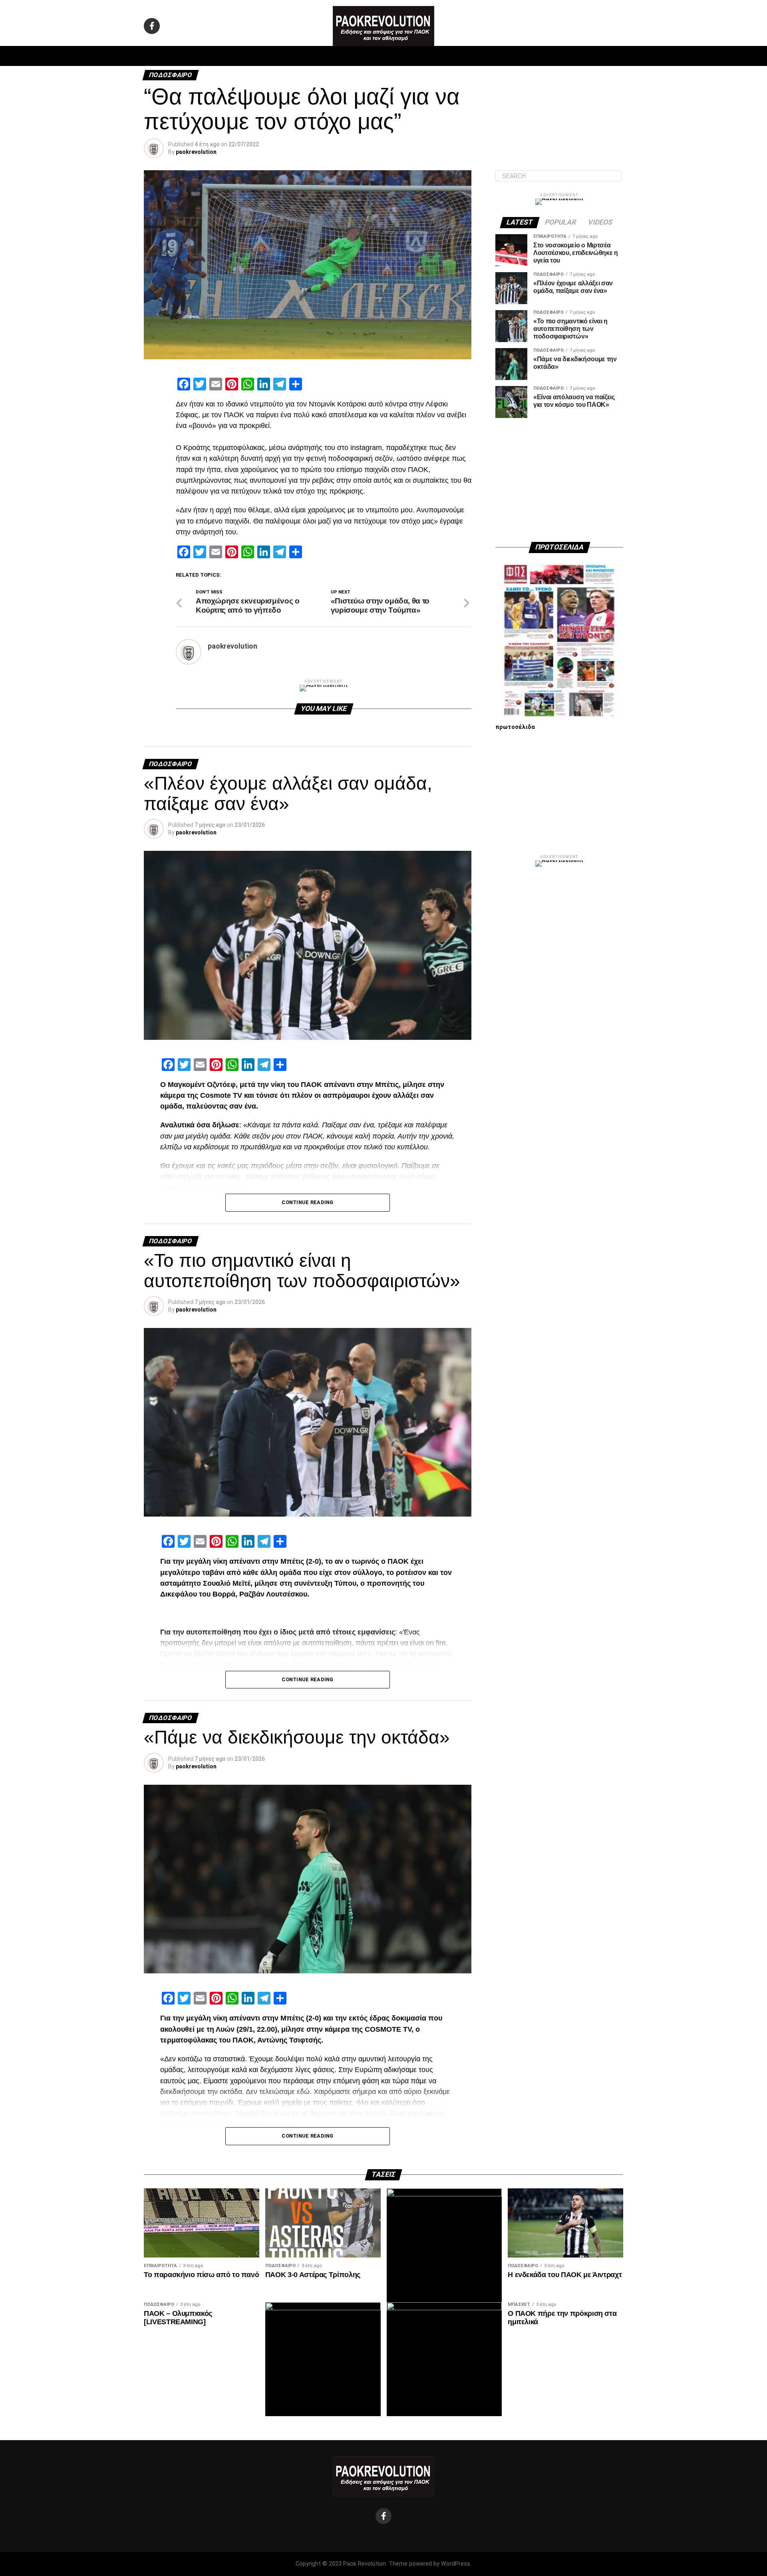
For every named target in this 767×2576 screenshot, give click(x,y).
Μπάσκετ (327, 56)
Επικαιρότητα (405, 56)
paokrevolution (196, 152)
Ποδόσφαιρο (284, 56)
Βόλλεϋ (363, 56)
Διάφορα (490, 56)
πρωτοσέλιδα (515, 727)
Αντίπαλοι (452, 56)
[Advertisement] (559, 480)
